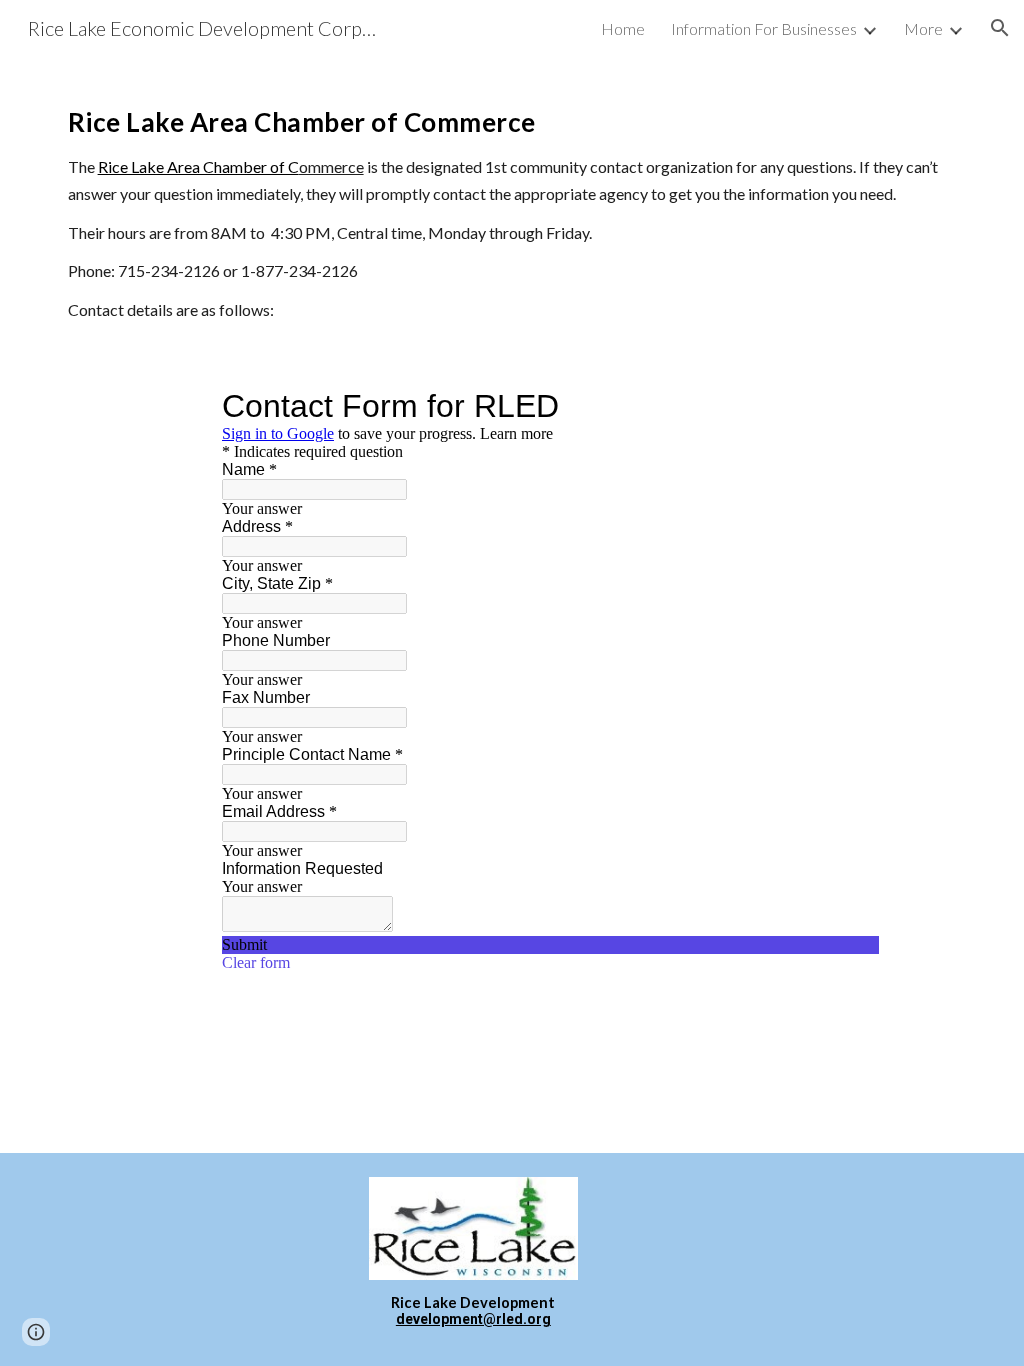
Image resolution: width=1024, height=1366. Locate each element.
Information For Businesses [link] (764, 28)
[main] (512, 206)
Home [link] (623, 28)
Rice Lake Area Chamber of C (198, 166)
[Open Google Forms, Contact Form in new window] (849, 406)
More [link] (923, 28)
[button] (1000, 28)
